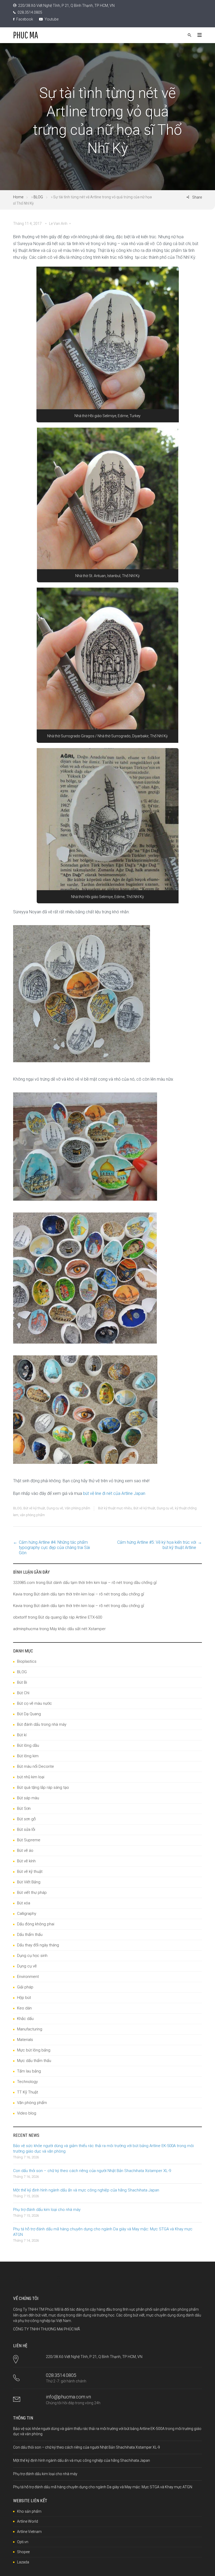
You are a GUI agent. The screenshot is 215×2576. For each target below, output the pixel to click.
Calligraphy (27, 1914)
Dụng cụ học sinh (32, 1956)
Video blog (27, 2113)
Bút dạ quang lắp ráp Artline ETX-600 (70, 1617)
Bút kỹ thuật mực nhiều (115, 1508)
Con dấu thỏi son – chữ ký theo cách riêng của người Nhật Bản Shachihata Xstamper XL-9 (92, 2171)
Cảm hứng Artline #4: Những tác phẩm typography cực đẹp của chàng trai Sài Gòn (54, 1548)
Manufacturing (30, 2029)
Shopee (23, 2552)
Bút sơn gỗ (26, 1819)
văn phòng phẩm (32, 1515)
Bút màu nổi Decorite (36, 1766)
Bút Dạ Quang (29, 1714)
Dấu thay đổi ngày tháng (38, 1945)
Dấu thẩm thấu (30, 1935)
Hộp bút (24, 1998)
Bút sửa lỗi (26, 1829)
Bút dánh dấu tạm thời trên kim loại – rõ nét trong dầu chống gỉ (101, 1583)
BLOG (38, 197)
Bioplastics (27, 1661)
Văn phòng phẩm (77, 1508)
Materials (25, 2040)
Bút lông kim (28, 1756)
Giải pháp (25, 1987)
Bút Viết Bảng (29, 1882)
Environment (28, 1977)
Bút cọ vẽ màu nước (34, 1703)
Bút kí (22, 1735)
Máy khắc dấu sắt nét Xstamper (78, 1629)
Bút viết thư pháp (32, 1893)
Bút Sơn (24, 1808)
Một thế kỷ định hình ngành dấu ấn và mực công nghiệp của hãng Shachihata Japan (86, 2190)
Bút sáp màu (28, 1798)
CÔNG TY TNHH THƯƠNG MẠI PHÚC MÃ (47, 2329)
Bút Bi (22, 1682)
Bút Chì (23, 1693)
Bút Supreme (29, 1840)
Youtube (51, 19)
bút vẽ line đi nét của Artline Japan (114, 1493)
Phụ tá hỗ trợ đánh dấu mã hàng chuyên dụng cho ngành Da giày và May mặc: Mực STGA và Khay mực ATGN (103, 2487)
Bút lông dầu (28, 1745)
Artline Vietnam (29, 2532)
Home (18, 197)
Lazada (23, 2562)
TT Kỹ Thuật (28, 2092)
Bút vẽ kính (26, 1861)
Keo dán (24, 2008)
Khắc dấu (25, 2019)
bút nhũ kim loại (31, 1777)
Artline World (28, 2521)
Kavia (18, 1594)
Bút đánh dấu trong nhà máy (42, 1724)
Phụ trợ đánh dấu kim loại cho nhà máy (47, 2210)
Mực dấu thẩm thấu (34, 2061)
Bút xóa (24, 1903)
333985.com (24, 1583)
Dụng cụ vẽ (55, 1508)
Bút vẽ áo (25, 1851)
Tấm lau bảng (29, 2071)
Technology (27, 2082)
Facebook (24, 19)
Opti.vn (23, 2542)
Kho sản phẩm (29, 2511)
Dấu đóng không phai (36, 1924)
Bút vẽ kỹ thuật (34, 1508)
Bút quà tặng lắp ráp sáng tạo (43, 1787)
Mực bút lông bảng (34, 2050)
